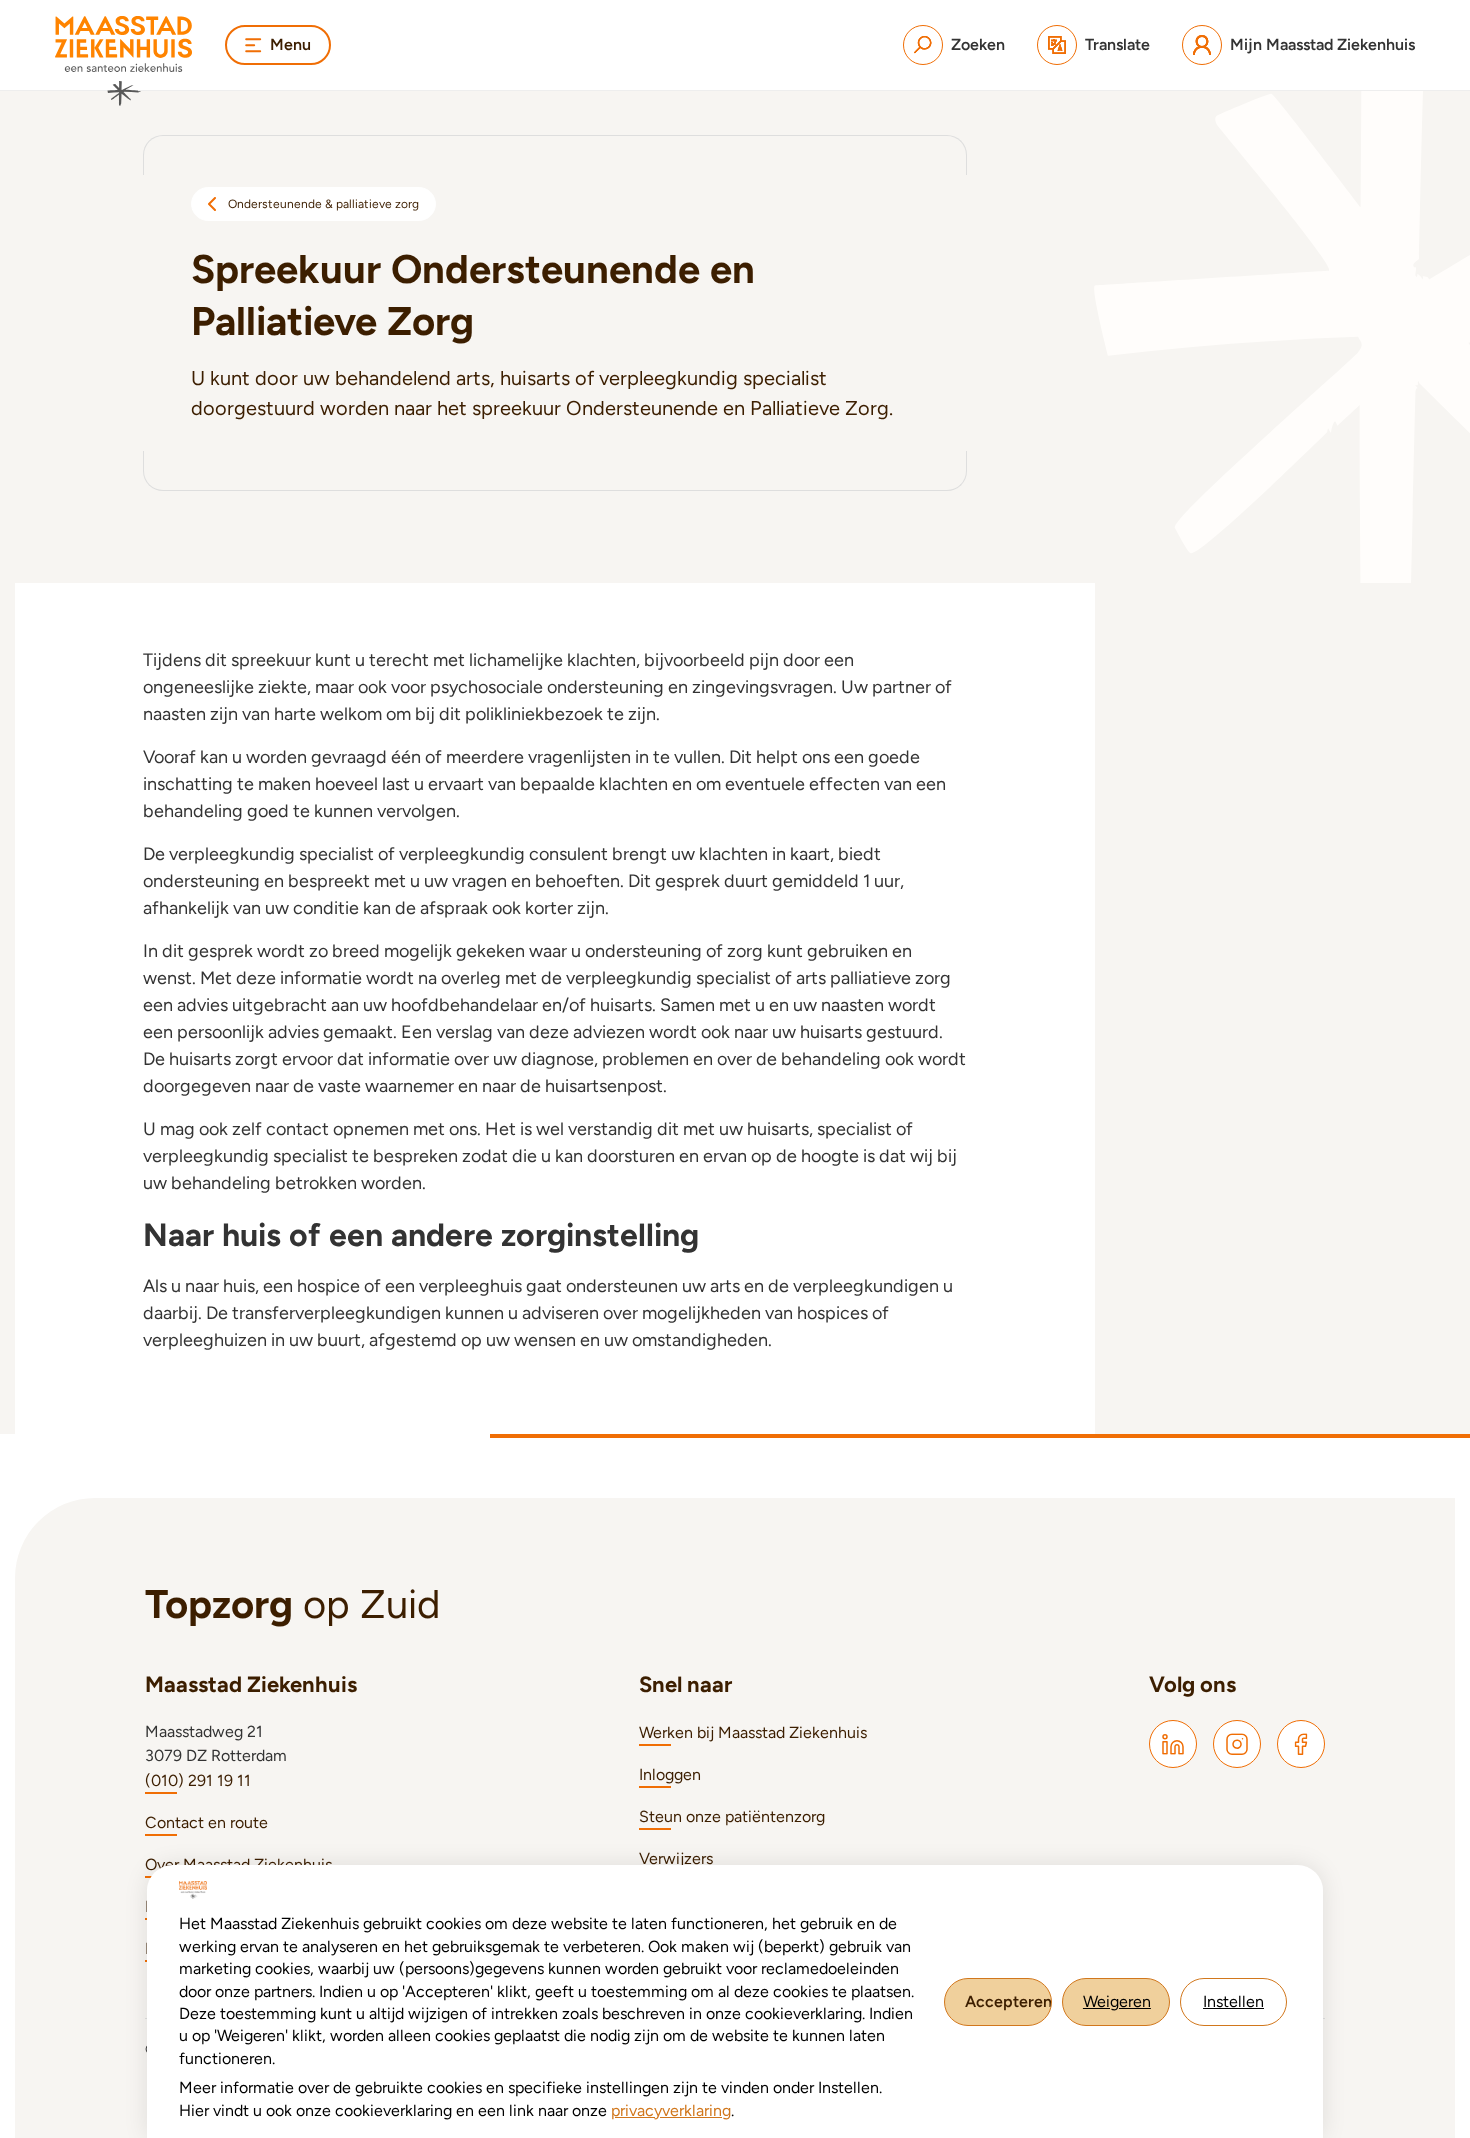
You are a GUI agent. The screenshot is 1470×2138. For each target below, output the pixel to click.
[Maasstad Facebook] (1301, 1744)
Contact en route (206, 1822)
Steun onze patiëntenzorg (732, 1816)
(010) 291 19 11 (198, 1780)
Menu (290, 44)
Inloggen (670, 1774)
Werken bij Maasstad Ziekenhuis (753, 1732)
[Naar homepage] (124, 61)
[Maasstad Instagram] (1237, 1744)
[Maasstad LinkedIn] (1173, 1744)
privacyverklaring (671, 2110)
